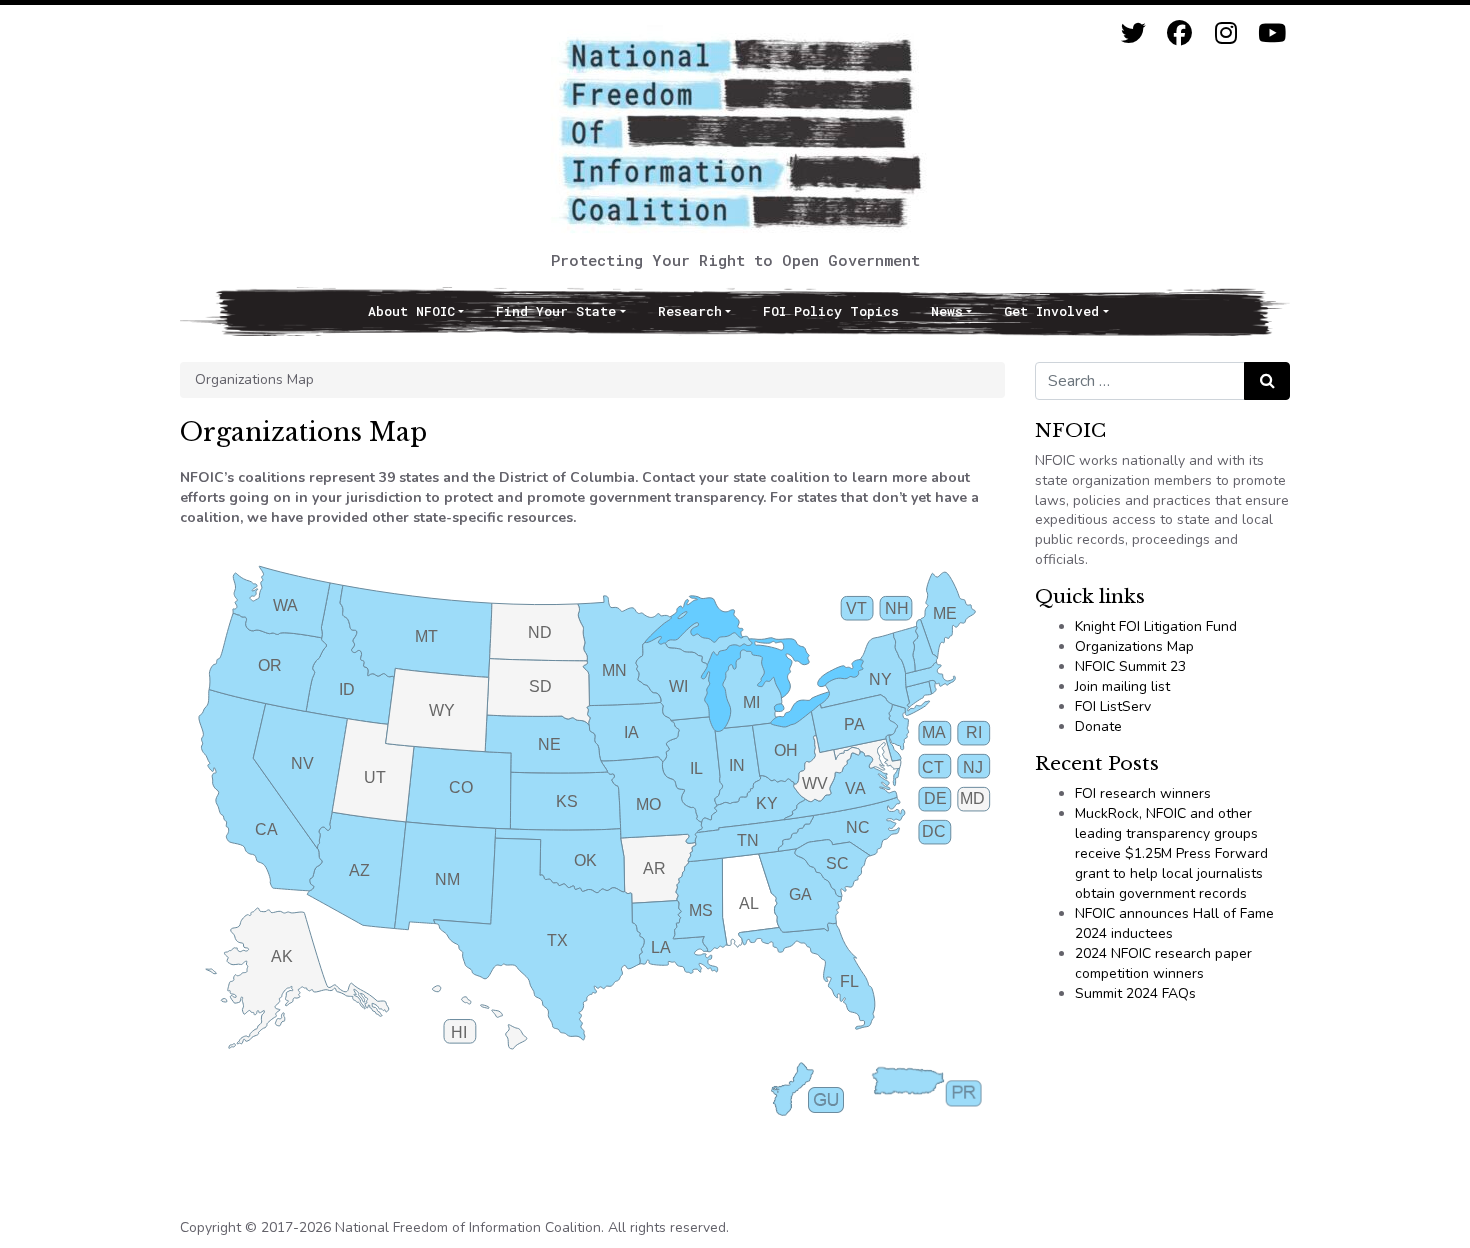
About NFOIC (411, 311)
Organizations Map (1134, 646)
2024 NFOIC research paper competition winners (1163, 963)
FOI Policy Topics (831, 311)
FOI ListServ (1113, 706)
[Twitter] (1133, 33)
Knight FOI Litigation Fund (1156, 626)
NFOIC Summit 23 (1130, 666)
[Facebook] (1179, 33)
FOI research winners (1143, 793)
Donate (1098, 726)
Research (690, 311)
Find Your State (556, 311)
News (947, 311)
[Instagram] (1225, 33)
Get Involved (1051, 311)
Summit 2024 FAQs (1135, 993)
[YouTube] (1271, 33)
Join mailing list (1122, 686)
